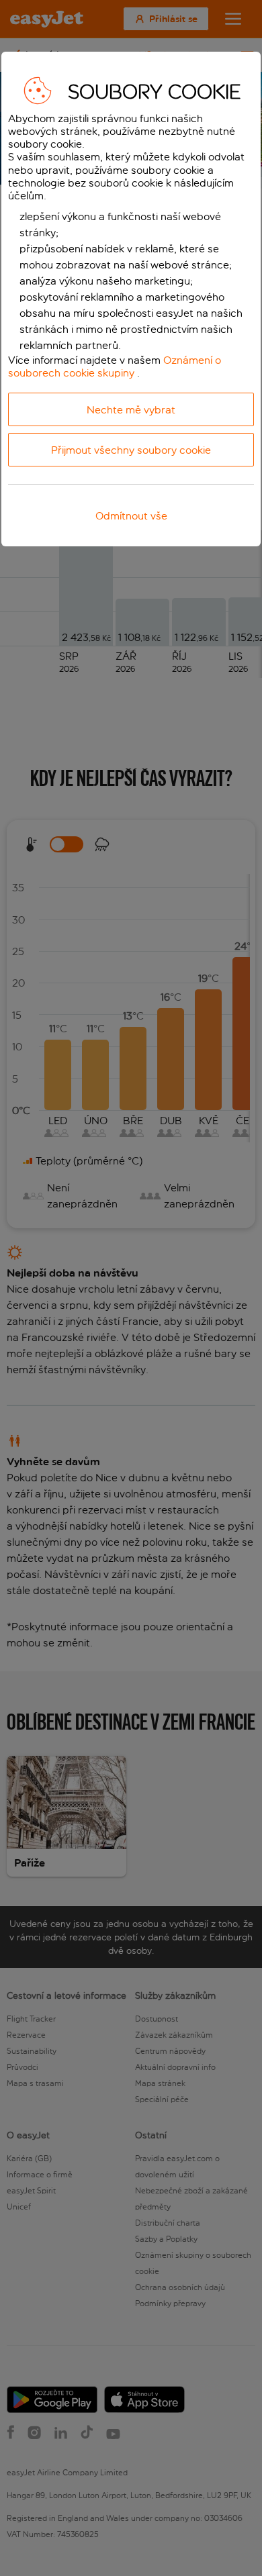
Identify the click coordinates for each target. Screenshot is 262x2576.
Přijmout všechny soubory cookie (131, 450)
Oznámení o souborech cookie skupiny (115, 366)
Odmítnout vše (131, 516)
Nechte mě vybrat (131, 410)
